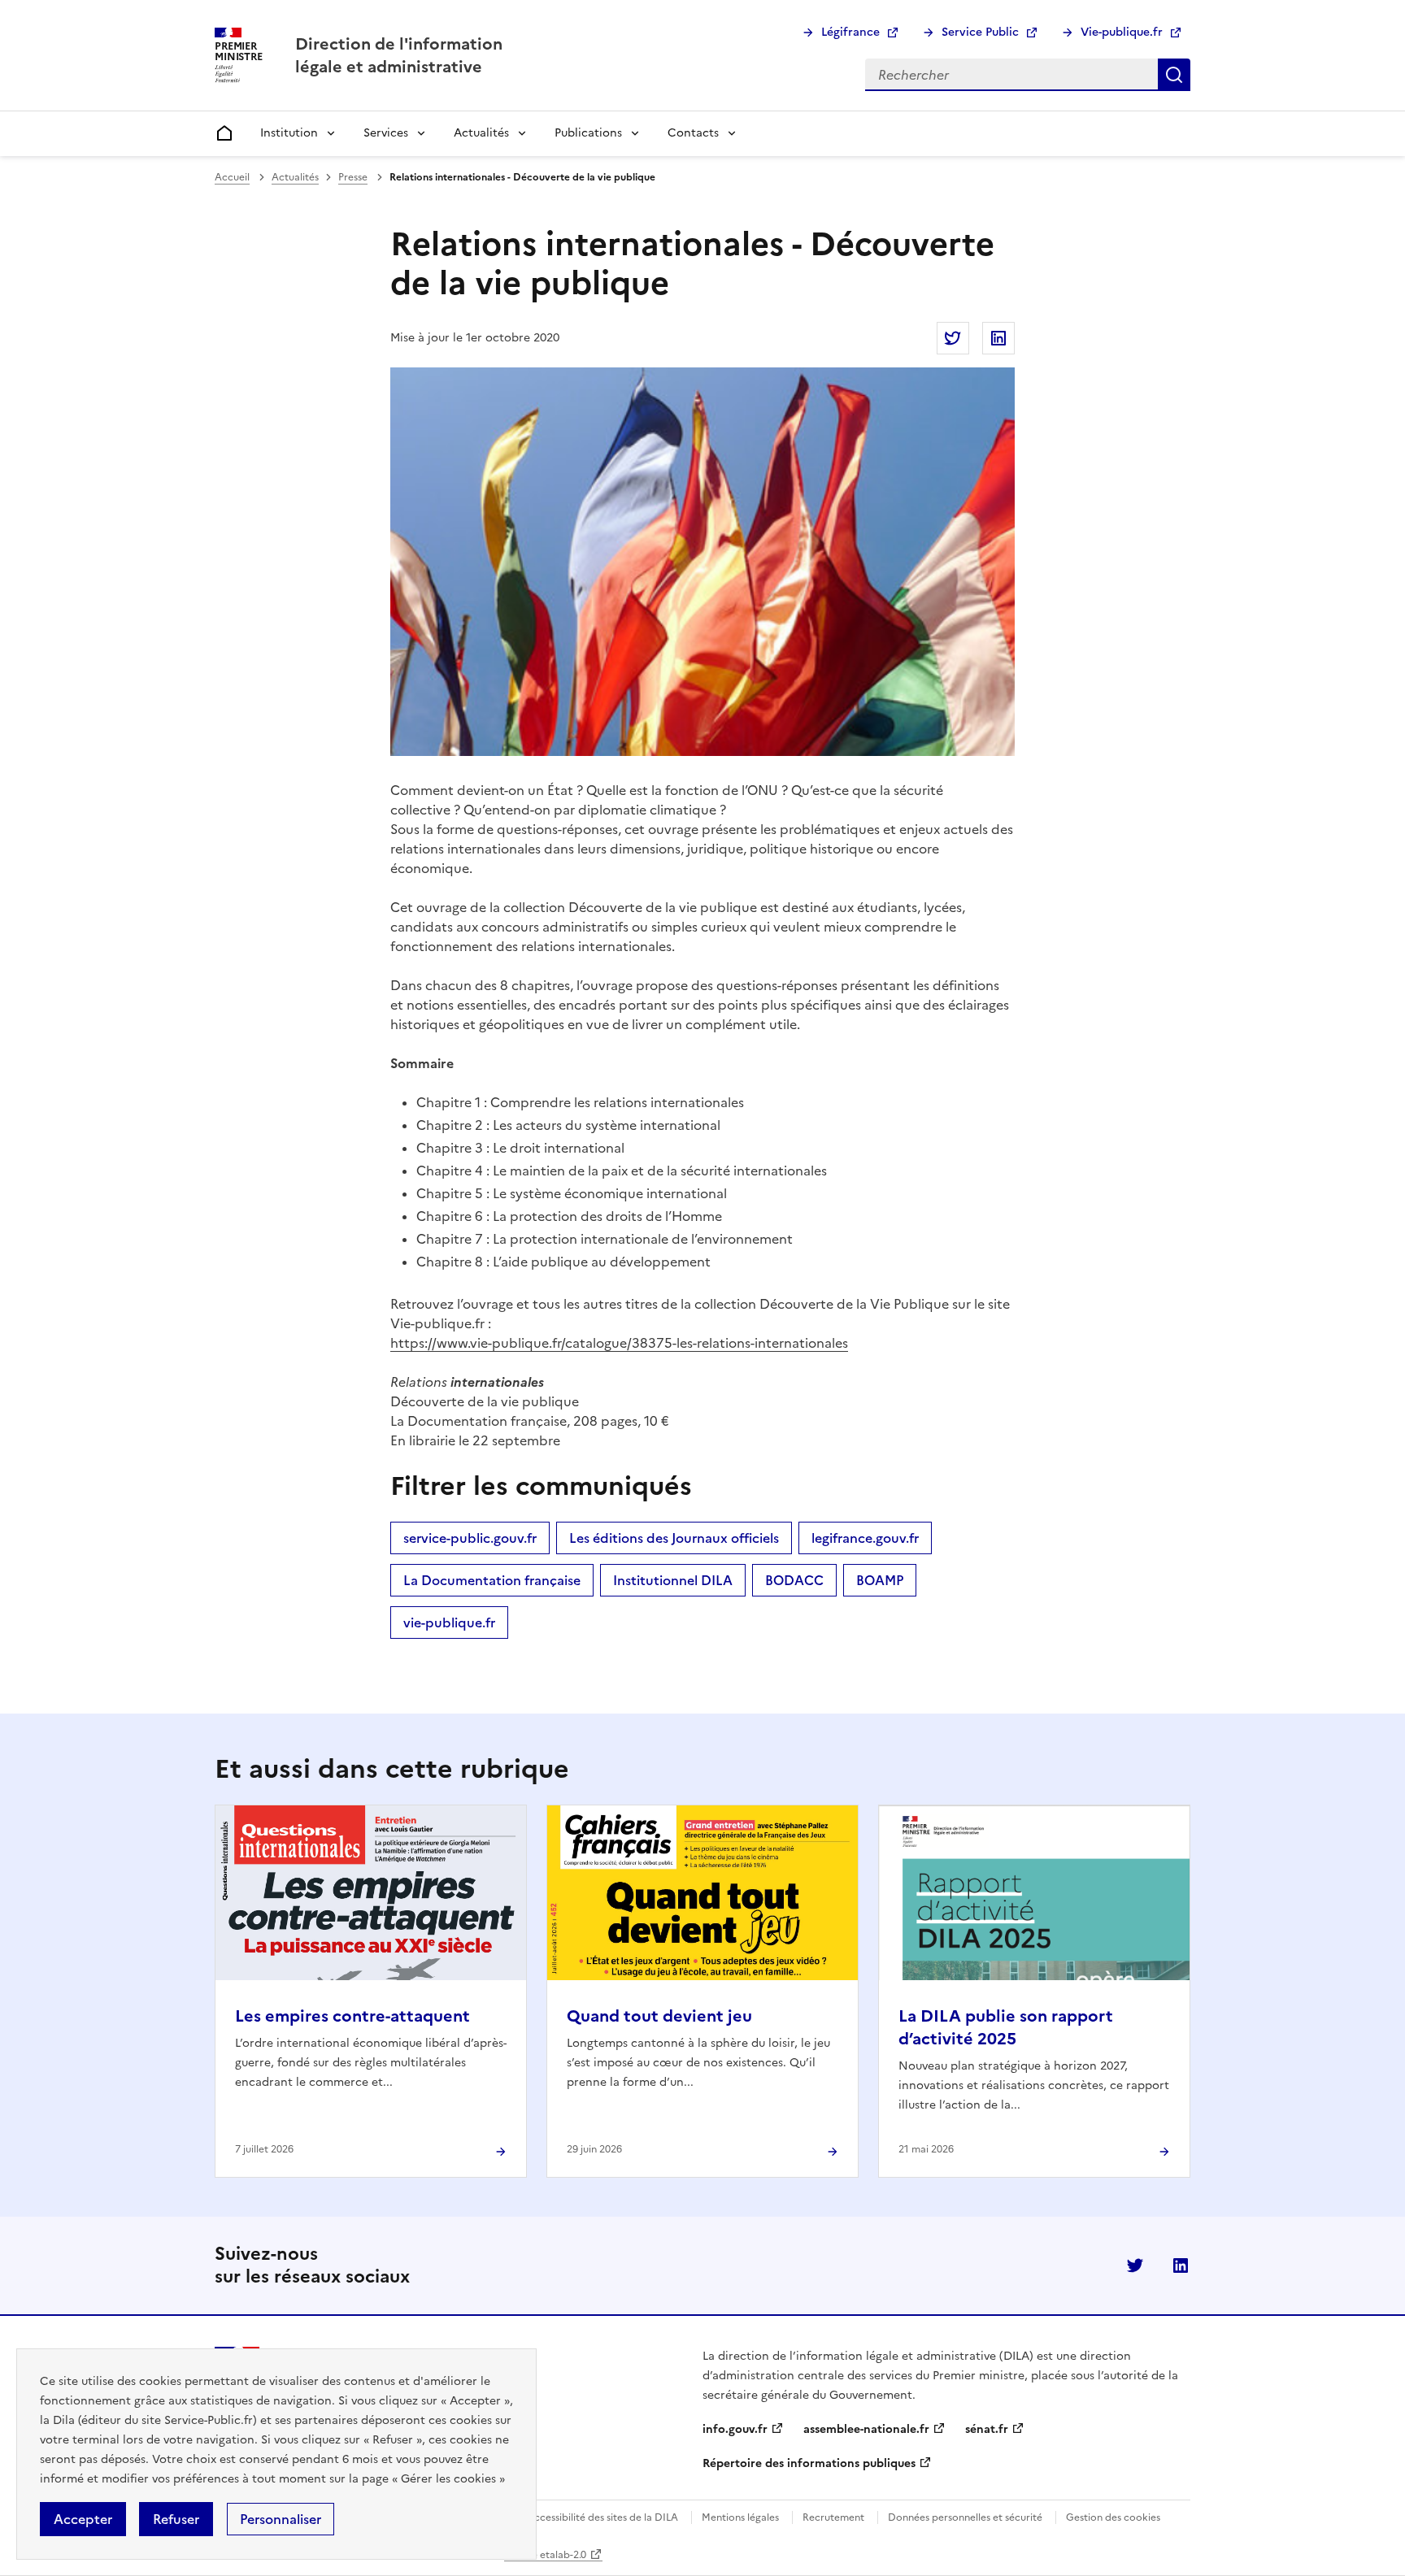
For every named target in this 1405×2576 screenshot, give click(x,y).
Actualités (481, 133)
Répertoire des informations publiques (809, 2463)
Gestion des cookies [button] (1113, 2517)
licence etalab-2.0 (545, 2555)
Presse (353, 177)
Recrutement (833, 2517)
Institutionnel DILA (673, 1580)
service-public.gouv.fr (470, 1538)
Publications (588, 133)
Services (386, 133)
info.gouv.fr (735, 2429)
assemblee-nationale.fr (866, 2429)
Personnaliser (281, 2519)
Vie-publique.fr (1122, 32)
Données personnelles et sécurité (965, 2517)
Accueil (232, 177)
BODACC (794, 1580)
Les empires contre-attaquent (352, 2016)
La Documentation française (492, 1580)
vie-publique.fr (449, 1622)
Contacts (693, 133)
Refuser (176, 2519)
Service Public (980, 32)
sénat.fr (987, 2429)
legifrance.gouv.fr (865, 1538)
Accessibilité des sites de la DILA (602, 2517)
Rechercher (1174, 75)
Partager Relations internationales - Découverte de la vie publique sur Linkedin (998, 338)
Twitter (1135, 2265)
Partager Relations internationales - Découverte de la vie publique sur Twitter (953, 338)
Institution (289, 133)
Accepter (83, 2519)
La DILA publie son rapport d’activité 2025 (1006, 2027)
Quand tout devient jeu (659, 2016)
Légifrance (850, 32)
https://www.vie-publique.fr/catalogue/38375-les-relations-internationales (619, 1343)
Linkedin (1181, 2265)
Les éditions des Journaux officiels (674, 1538)
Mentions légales (740, 2517)
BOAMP (880, 1580)
